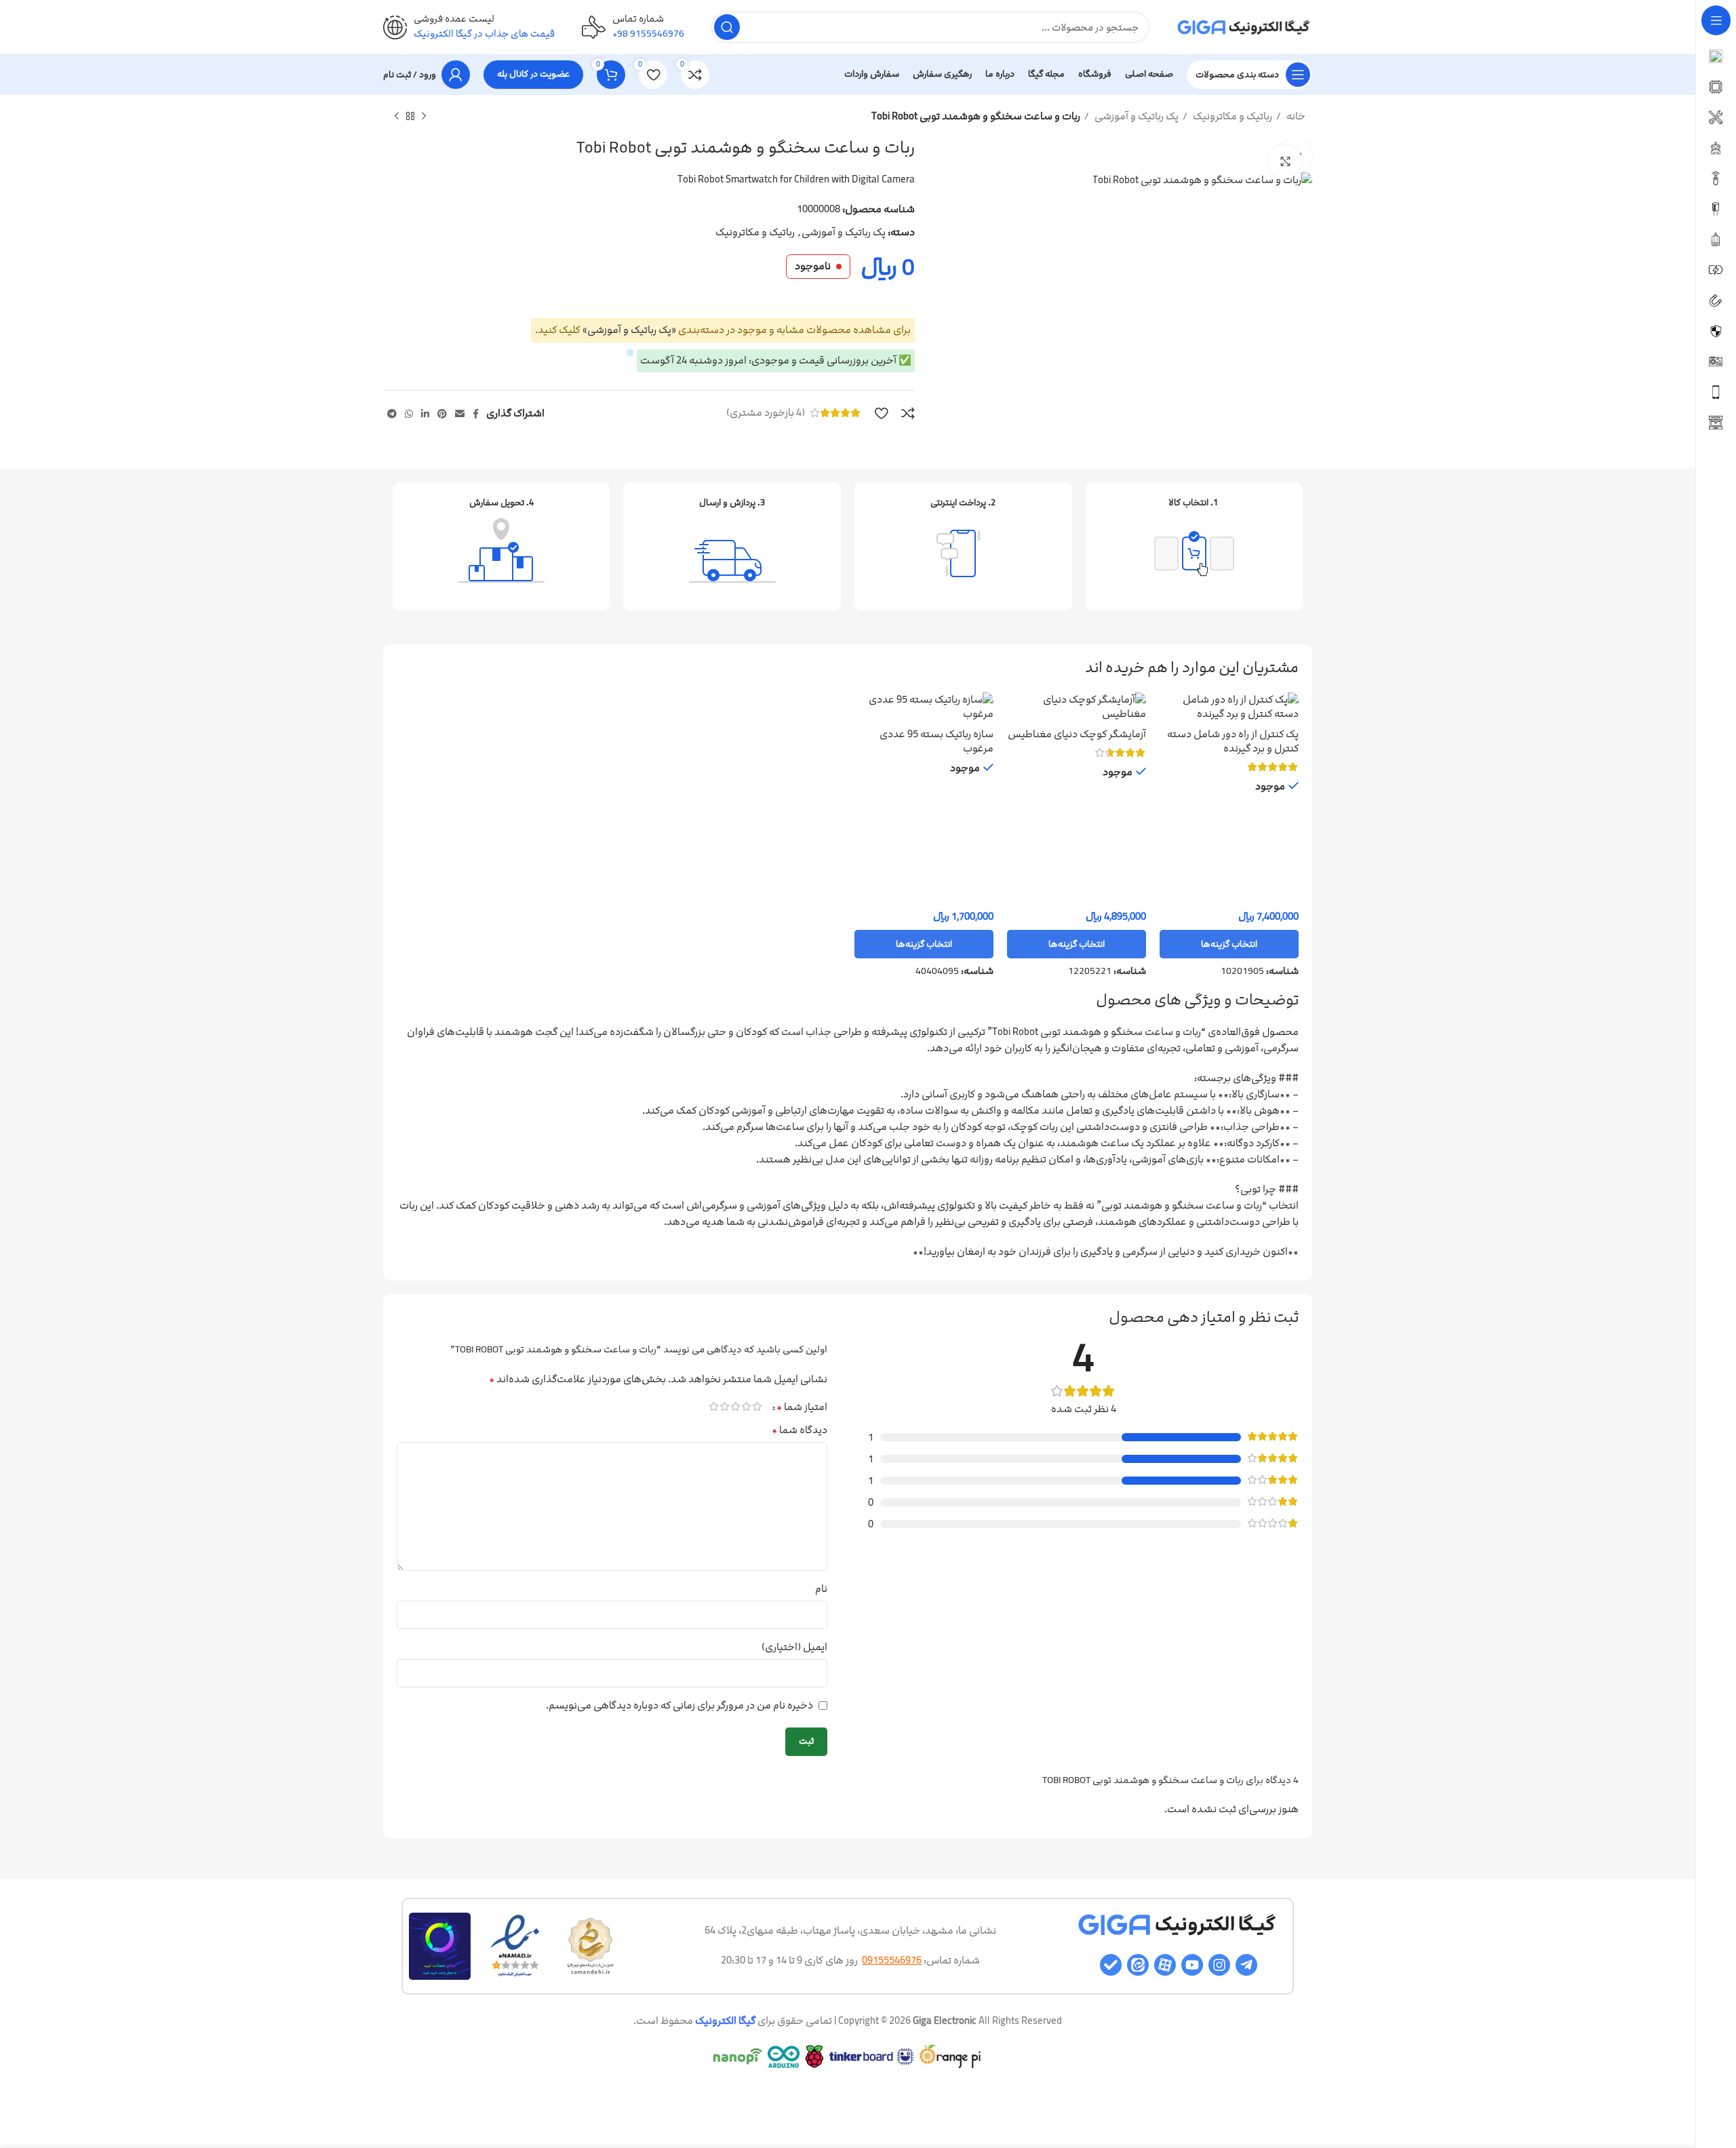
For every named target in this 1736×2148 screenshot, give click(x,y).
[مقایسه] (908, 413)
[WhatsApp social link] (409, 414)
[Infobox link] (633, 27)
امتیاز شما (802, 1407)
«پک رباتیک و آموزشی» (629, 330)
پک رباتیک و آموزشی (1136, 116)
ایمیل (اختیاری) (794, 1647)
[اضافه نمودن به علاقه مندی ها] (881, 413)
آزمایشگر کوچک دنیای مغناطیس (1077, 734)
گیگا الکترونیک (725, 2021)
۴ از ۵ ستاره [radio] (724, 1406)
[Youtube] (1192, 1965)
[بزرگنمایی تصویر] (1285, 161)
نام (821, 1589)
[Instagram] (1219, 1965)
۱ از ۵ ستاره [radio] (757, 1406)
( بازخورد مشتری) (766, 413)
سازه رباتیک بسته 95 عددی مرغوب (936, 741)
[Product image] (924, 706)
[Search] (727, 27)
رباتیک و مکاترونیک (1231, 116)
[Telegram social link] (392, 414)
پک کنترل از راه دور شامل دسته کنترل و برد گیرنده (1233, 741)
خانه (1295, 116)
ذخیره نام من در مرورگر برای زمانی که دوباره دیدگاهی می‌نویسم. (679, 1705)
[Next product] (397, 117)
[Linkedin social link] (425, 414)
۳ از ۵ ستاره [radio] (735, 1406)
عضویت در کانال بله (533, 74)
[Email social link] (460, 414)
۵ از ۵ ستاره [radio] (713, 1406)
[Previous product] (424, 117)
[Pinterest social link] (442, 414)
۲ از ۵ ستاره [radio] (746, 1406)
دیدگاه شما (800, 1430)
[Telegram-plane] (1246, 1965)
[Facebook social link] (476, 414)
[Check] (1111, 1965)
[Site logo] (1244, 27)
